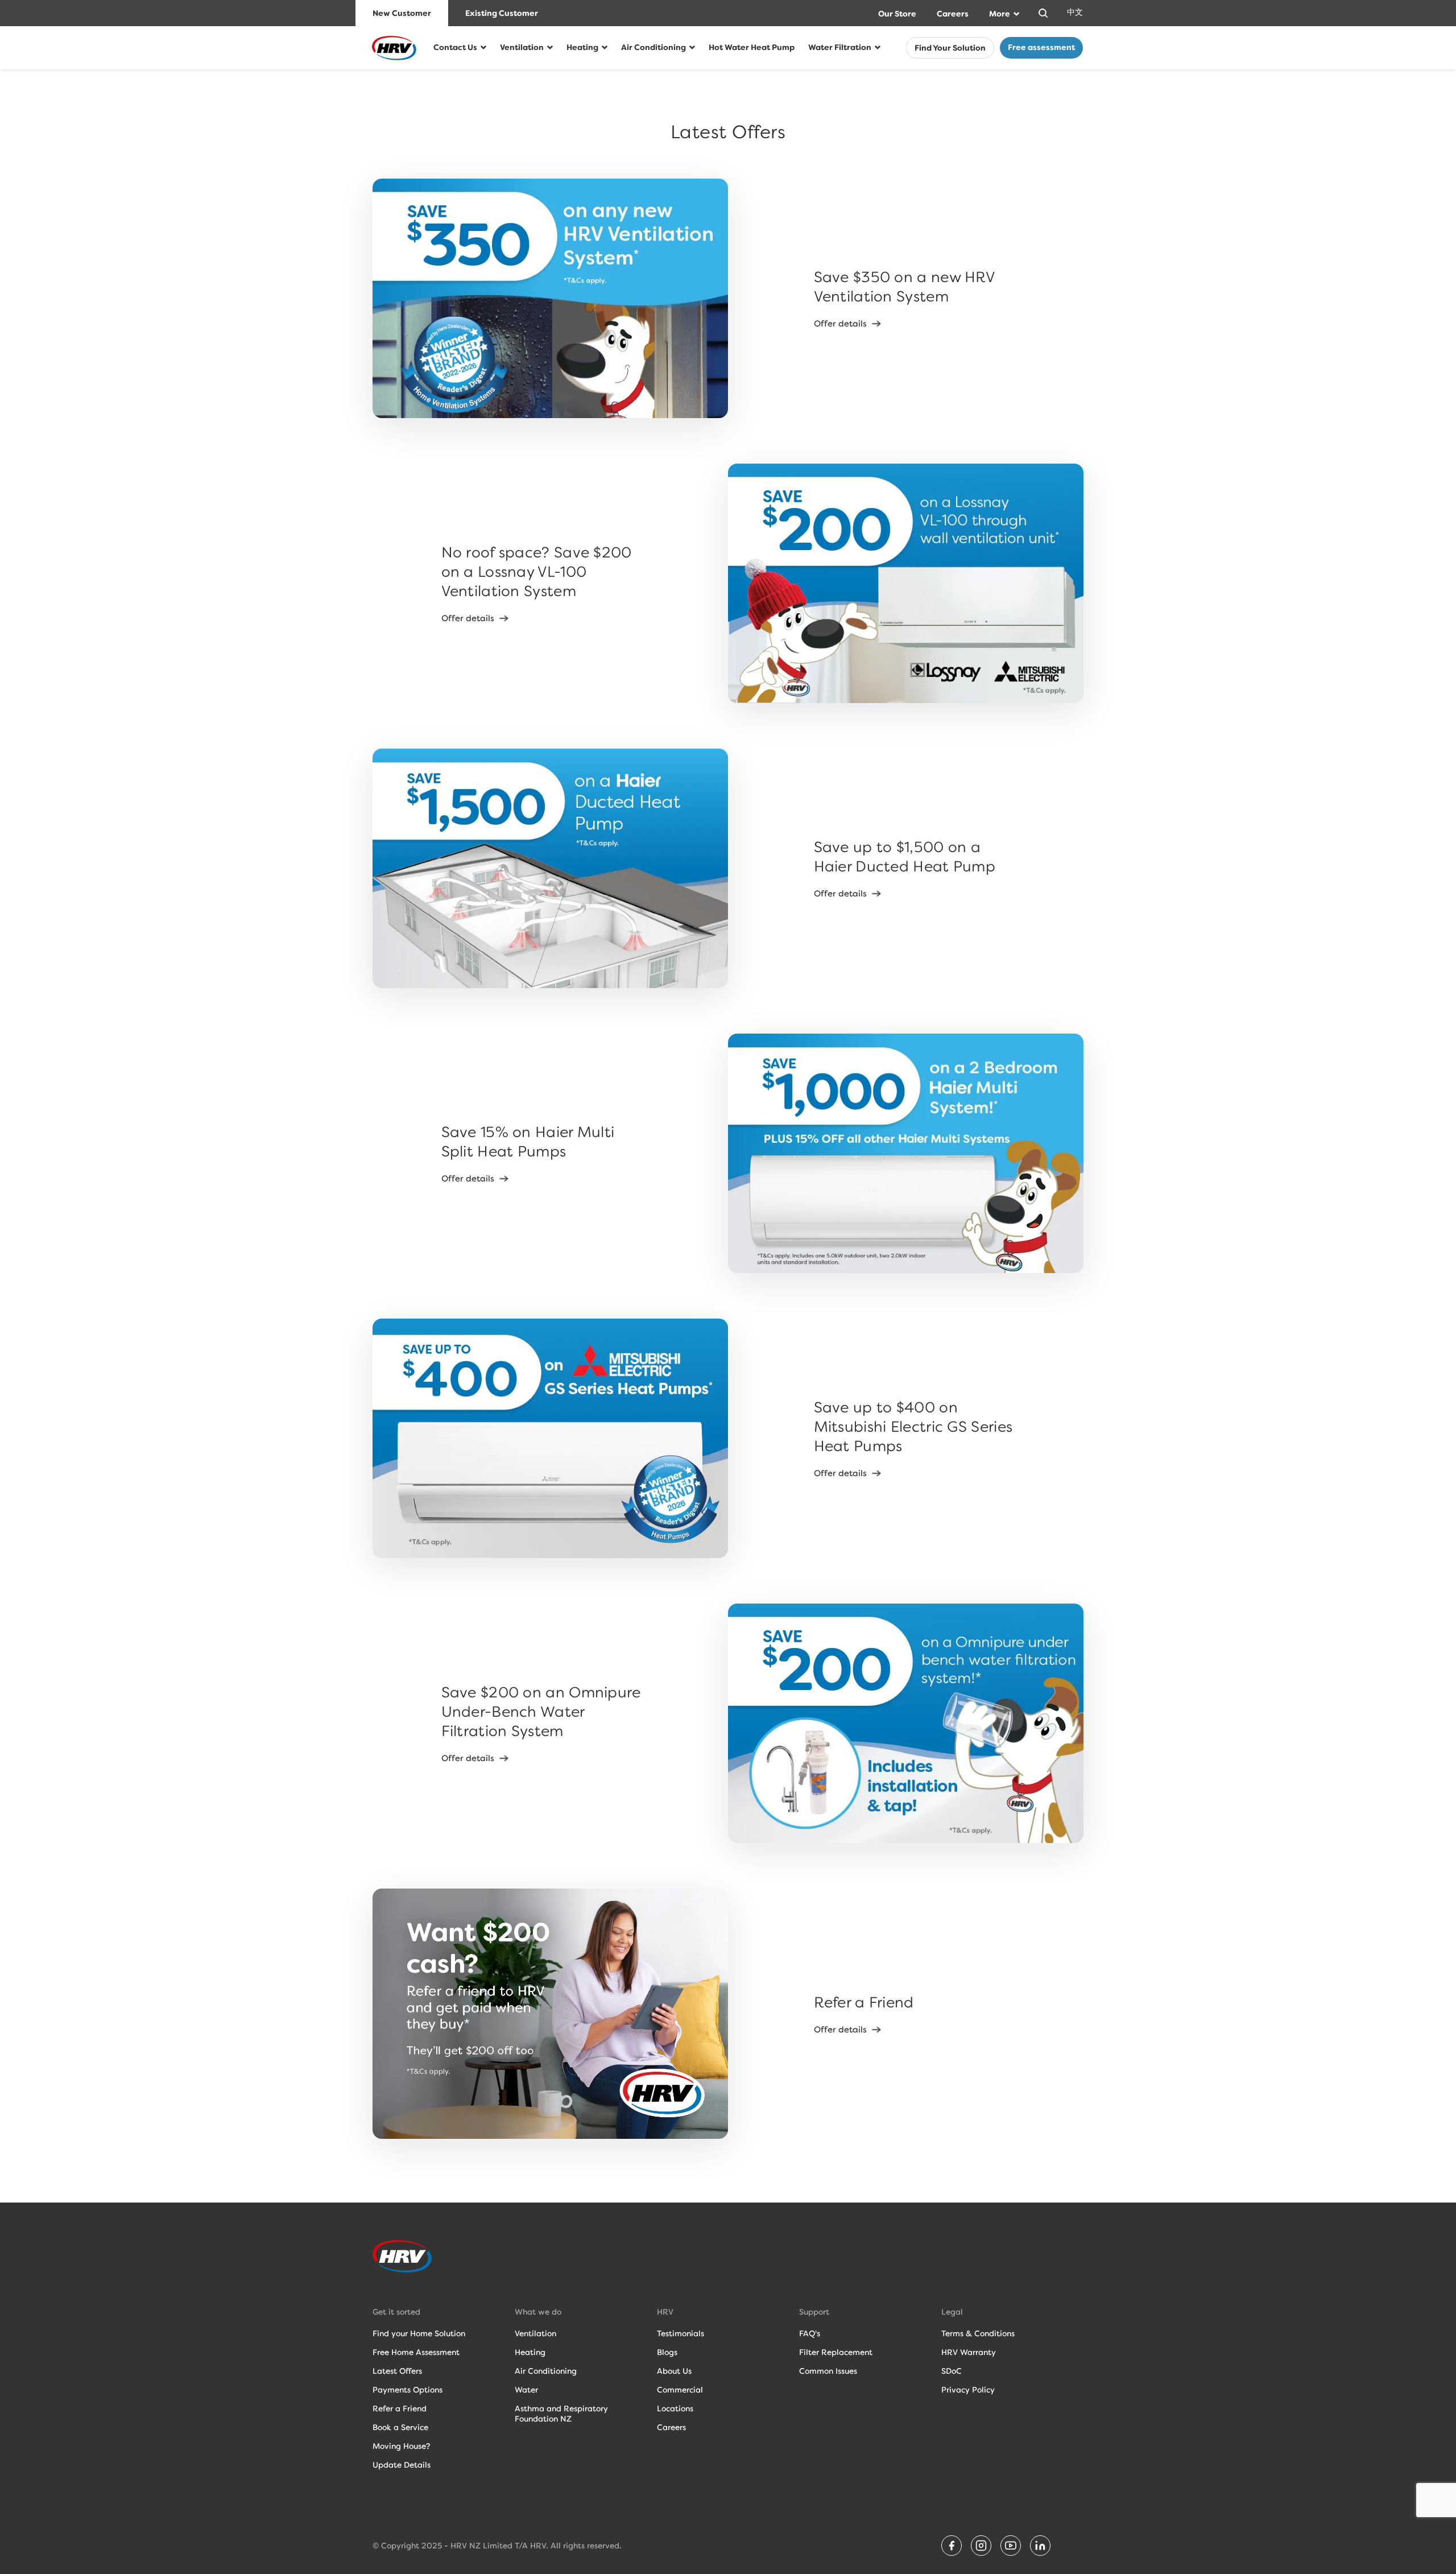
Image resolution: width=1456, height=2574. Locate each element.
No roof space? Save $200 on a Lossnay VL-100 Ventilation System (537, 572)
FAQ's (810, 2333)
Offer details (840, 324)
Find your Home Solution (419, 2333)
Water (526, 2390)
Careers (953, 14)
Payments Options (408, 2390)
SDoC (952, 2371)
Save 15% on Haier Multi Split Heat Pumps (528, 1142)
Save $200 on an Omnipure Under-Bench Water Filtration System (541, 1712)
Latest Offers (397, 2371)
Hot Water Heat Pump (752, 47)
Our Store (897, 14)
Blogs (667, 2352)
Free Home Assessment (416, 2352)
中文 (1075, 12)
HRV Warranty (969, 2352)
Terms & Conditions (978, 2333)
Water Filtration (840, 47)
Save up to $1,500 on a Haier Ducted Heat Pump (905, 857)
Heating (582, 47)
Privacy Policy (968, 2390)
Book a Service (400, 2427)
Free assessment (1041, 47)
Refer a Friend (864, 2002)
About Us (674, 2371)
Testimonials (681, 2333)
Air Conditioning (653, 47)
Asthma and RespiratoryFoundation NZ (561, 2414)
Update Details (402, 2465)
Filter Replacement (836, 2352)
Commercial (680, 2390)
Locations (675, 2408)
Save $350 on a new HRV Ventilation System (904, 287)
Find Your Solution (950, 48)
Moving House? (401, 2446)
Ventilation (522, 47)
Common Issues (828, 2371)
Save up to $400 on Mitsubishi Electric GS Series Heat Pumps (913, 1427)
